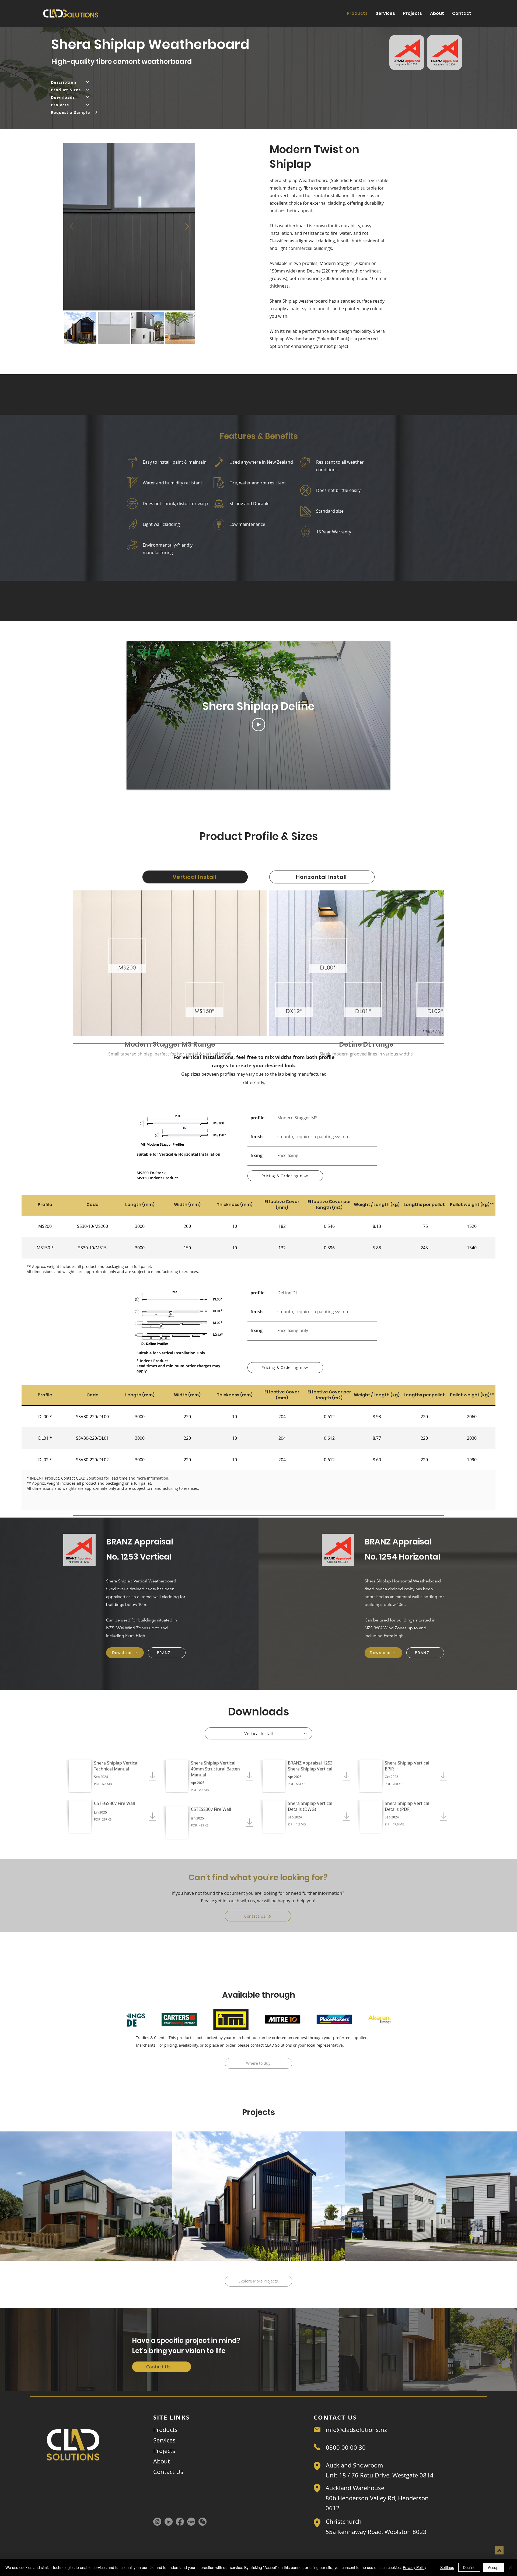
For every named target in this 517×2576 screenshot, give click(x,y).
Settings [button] (447, 2567)
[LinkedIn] (169, 2522)
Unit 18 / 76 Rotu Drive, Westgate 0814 (380, 2475)
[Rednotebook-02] (191, 2522)
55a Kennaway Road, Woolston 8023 (376, 2532)
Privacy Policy (415, 2567)
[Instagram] (157, 2522)
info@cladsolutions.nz (356, 2430)
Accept (494, 2567)
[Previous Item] (71, 227)
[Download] (113, 1775)
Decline (469, 2567)
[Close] (511, 2567)
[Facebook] (180, 2522)
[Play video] (258, 725)
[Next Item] (187, 227)
